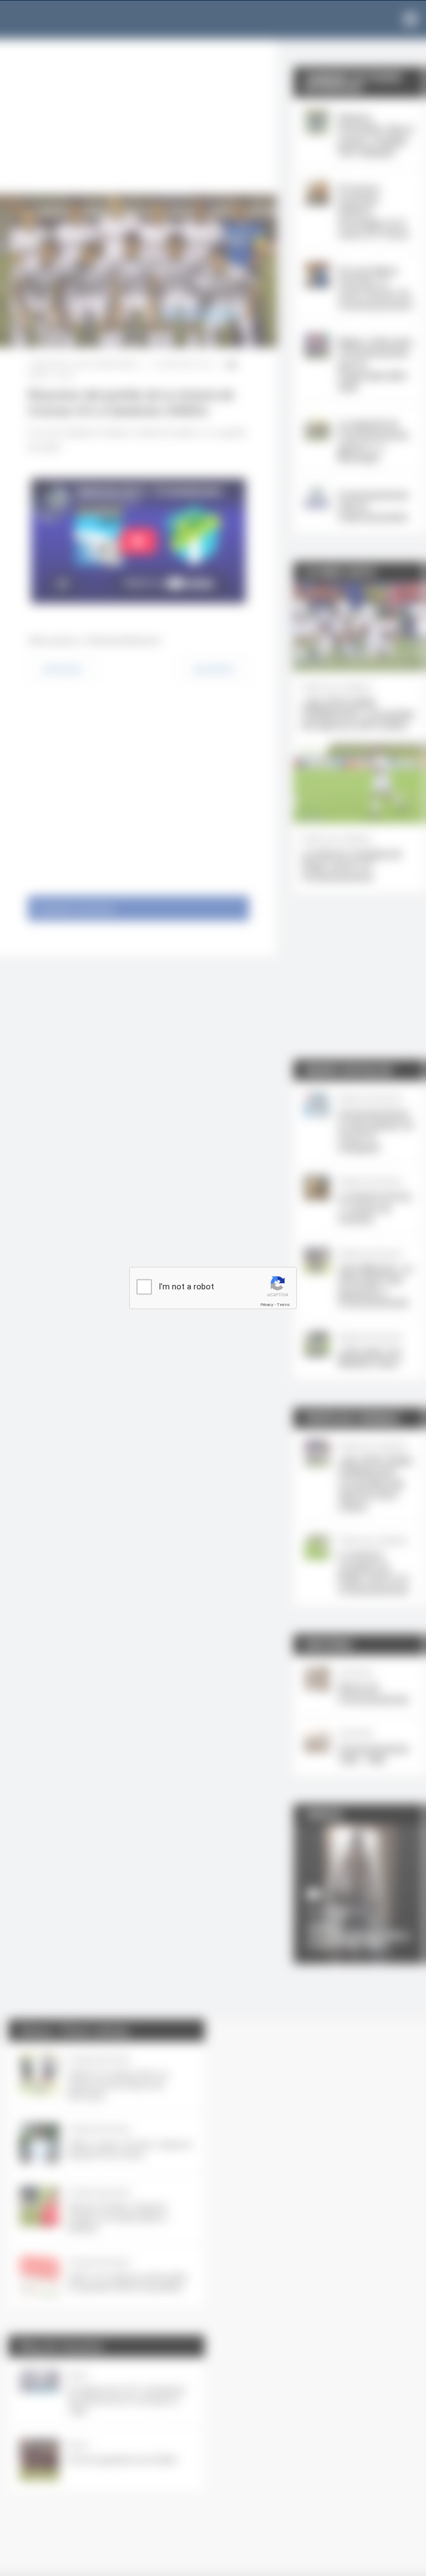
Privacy (267, 1305)
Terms (283, 1305)
